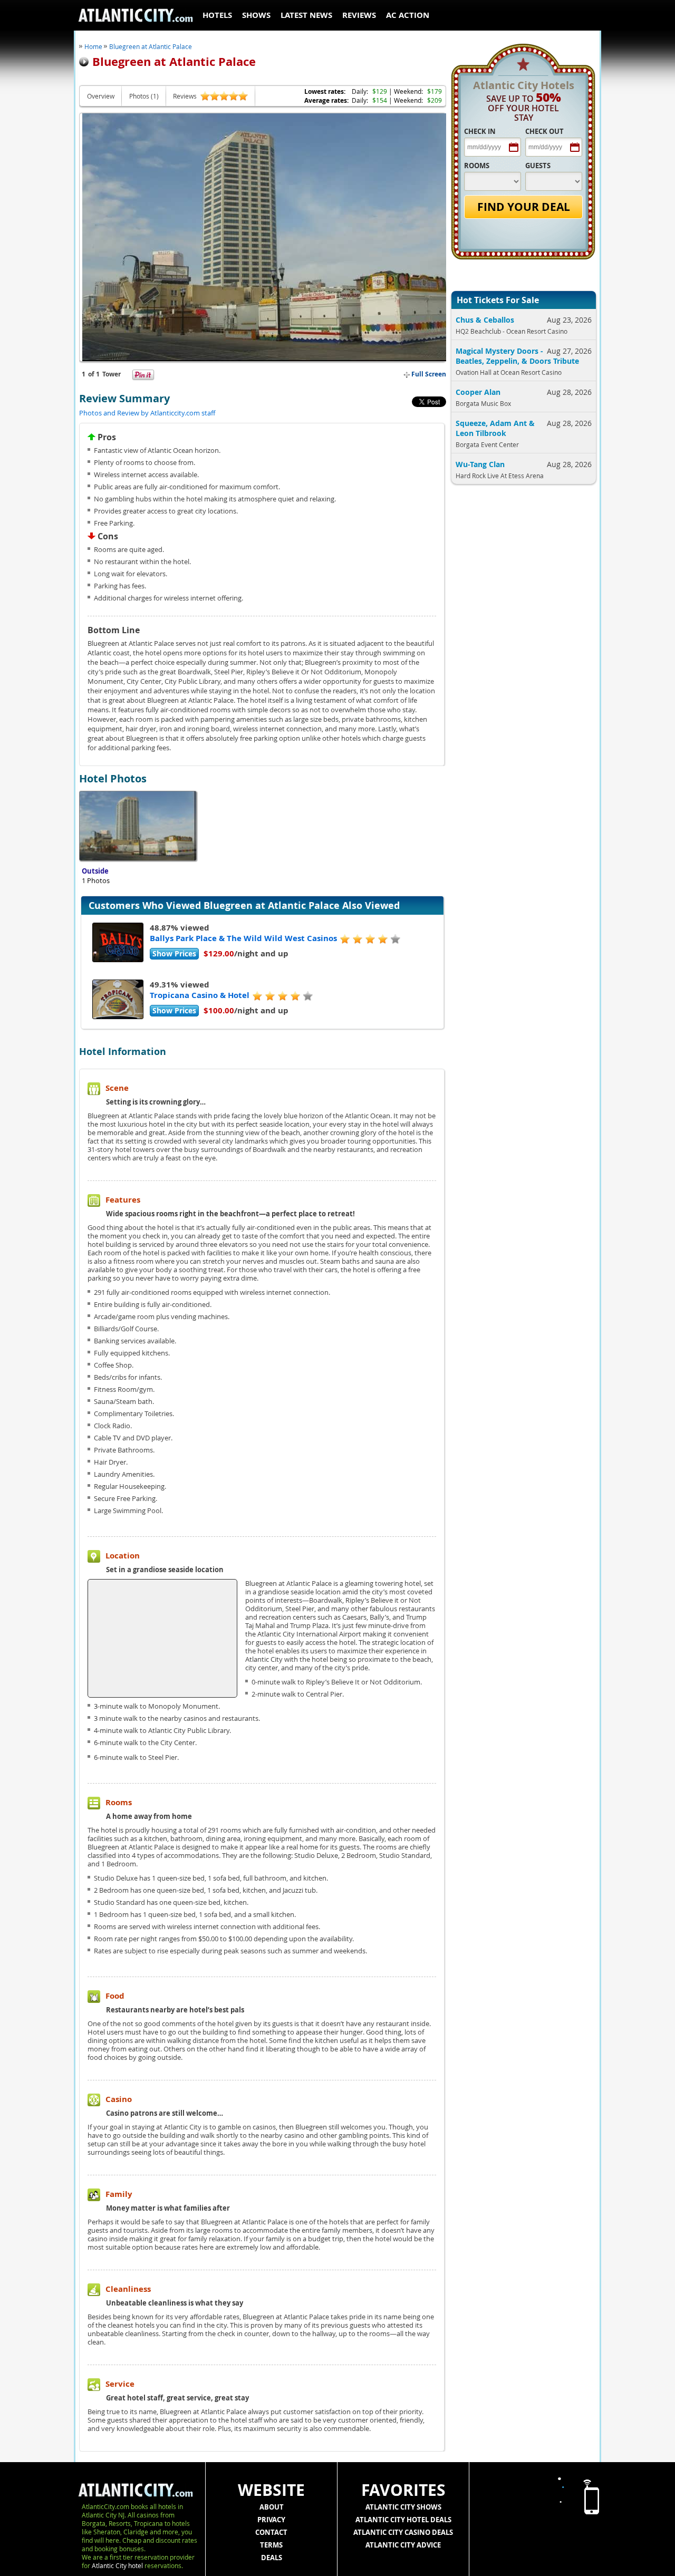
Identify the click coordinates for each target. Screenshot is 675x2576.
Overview (101, 96)
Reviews (359, 15)
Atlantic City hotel (117, 2565)
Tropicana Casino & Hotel (200, 995)
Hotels (217, 15)
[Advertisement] (520, 663)
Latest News (306, 15)
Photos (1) (144, 96)
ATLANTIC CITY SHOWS (403, 2507)
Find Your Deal (524, 207)
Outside (95, 871)
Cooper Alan (478, 392)
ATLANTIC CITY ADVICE (403, 2545)
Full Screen (428, 374)
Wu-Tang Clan (480, 464)
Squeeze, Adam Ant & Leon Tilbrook (495, 428)
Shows (256, 15)
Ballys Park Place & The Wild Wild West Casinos (243, 938)
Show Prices (174, 953)
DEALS (272, 2558)
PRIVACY (271, 2520)
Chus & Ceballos (485, 320)
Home (93, 46)
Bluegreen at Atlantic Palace (151, 46)
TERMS (271, 2545)
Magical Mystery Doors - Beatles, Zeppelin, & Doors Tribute (517, 356)
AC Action (408, 15)
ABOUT (272, 2507)
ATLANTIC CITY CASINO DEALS (403, 2532)
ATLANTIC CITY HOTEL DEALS (403, 2520)
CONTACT (271, 2532)
